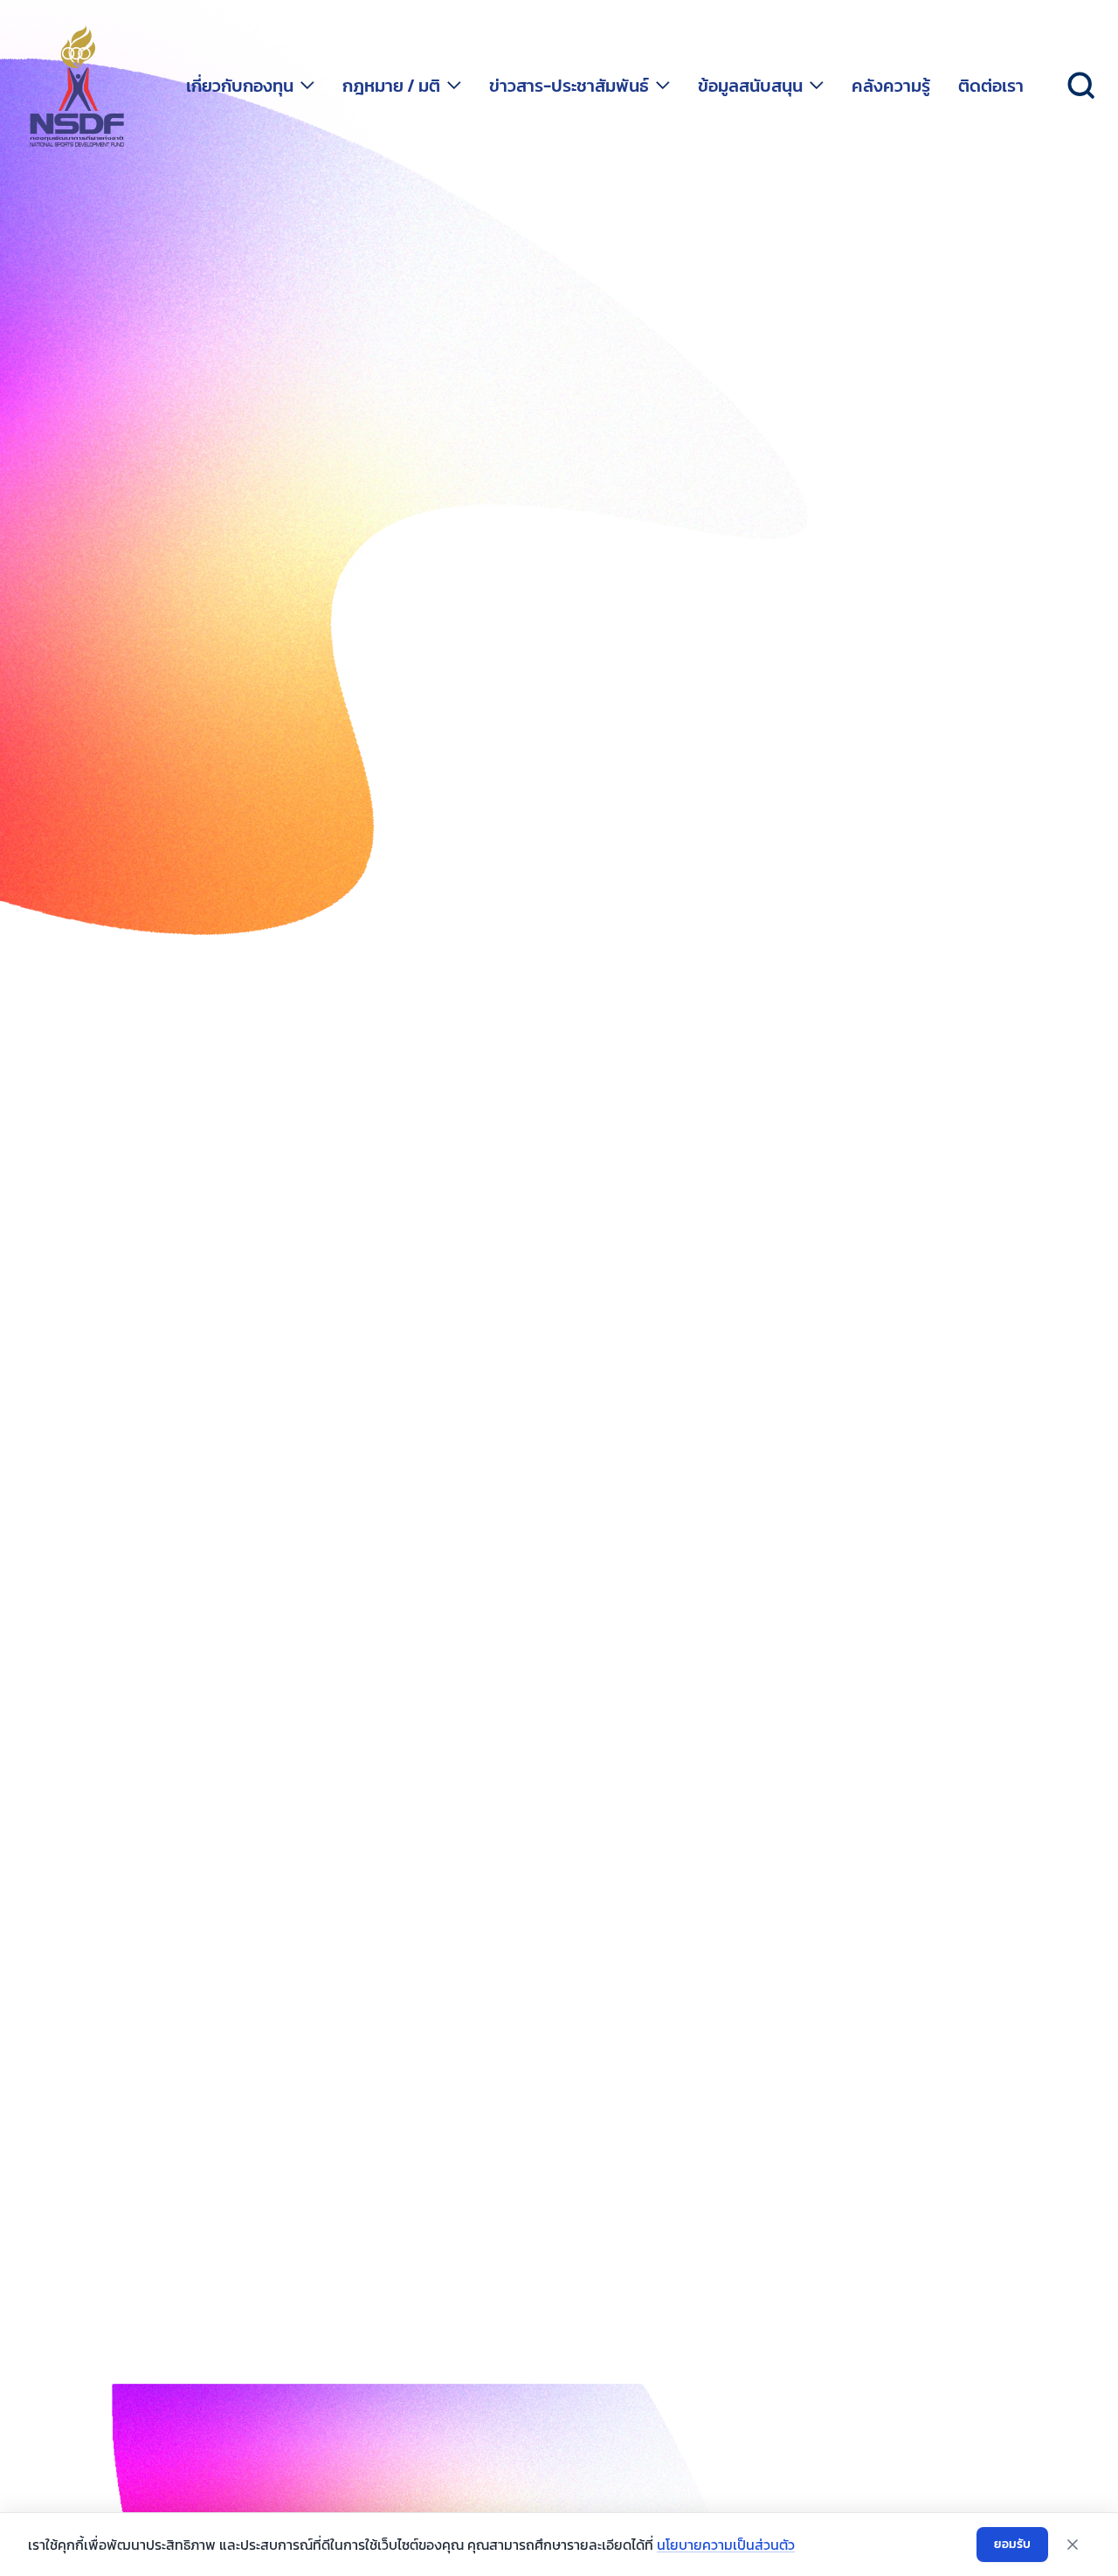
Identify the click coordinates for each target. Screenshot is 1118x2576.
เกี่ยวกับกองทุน (240, 86)
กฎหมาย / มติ (391, 86)
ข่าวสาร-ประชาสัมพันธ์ (569, 86)
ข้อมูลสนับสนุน (750, 86)
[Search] (1081, 86)
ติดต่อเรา (991, 86)
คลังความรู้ (891, 86)
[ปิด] (1073, 2545)
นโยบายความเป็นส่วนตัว (726, 2545)
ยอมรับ (1012, 2544)
